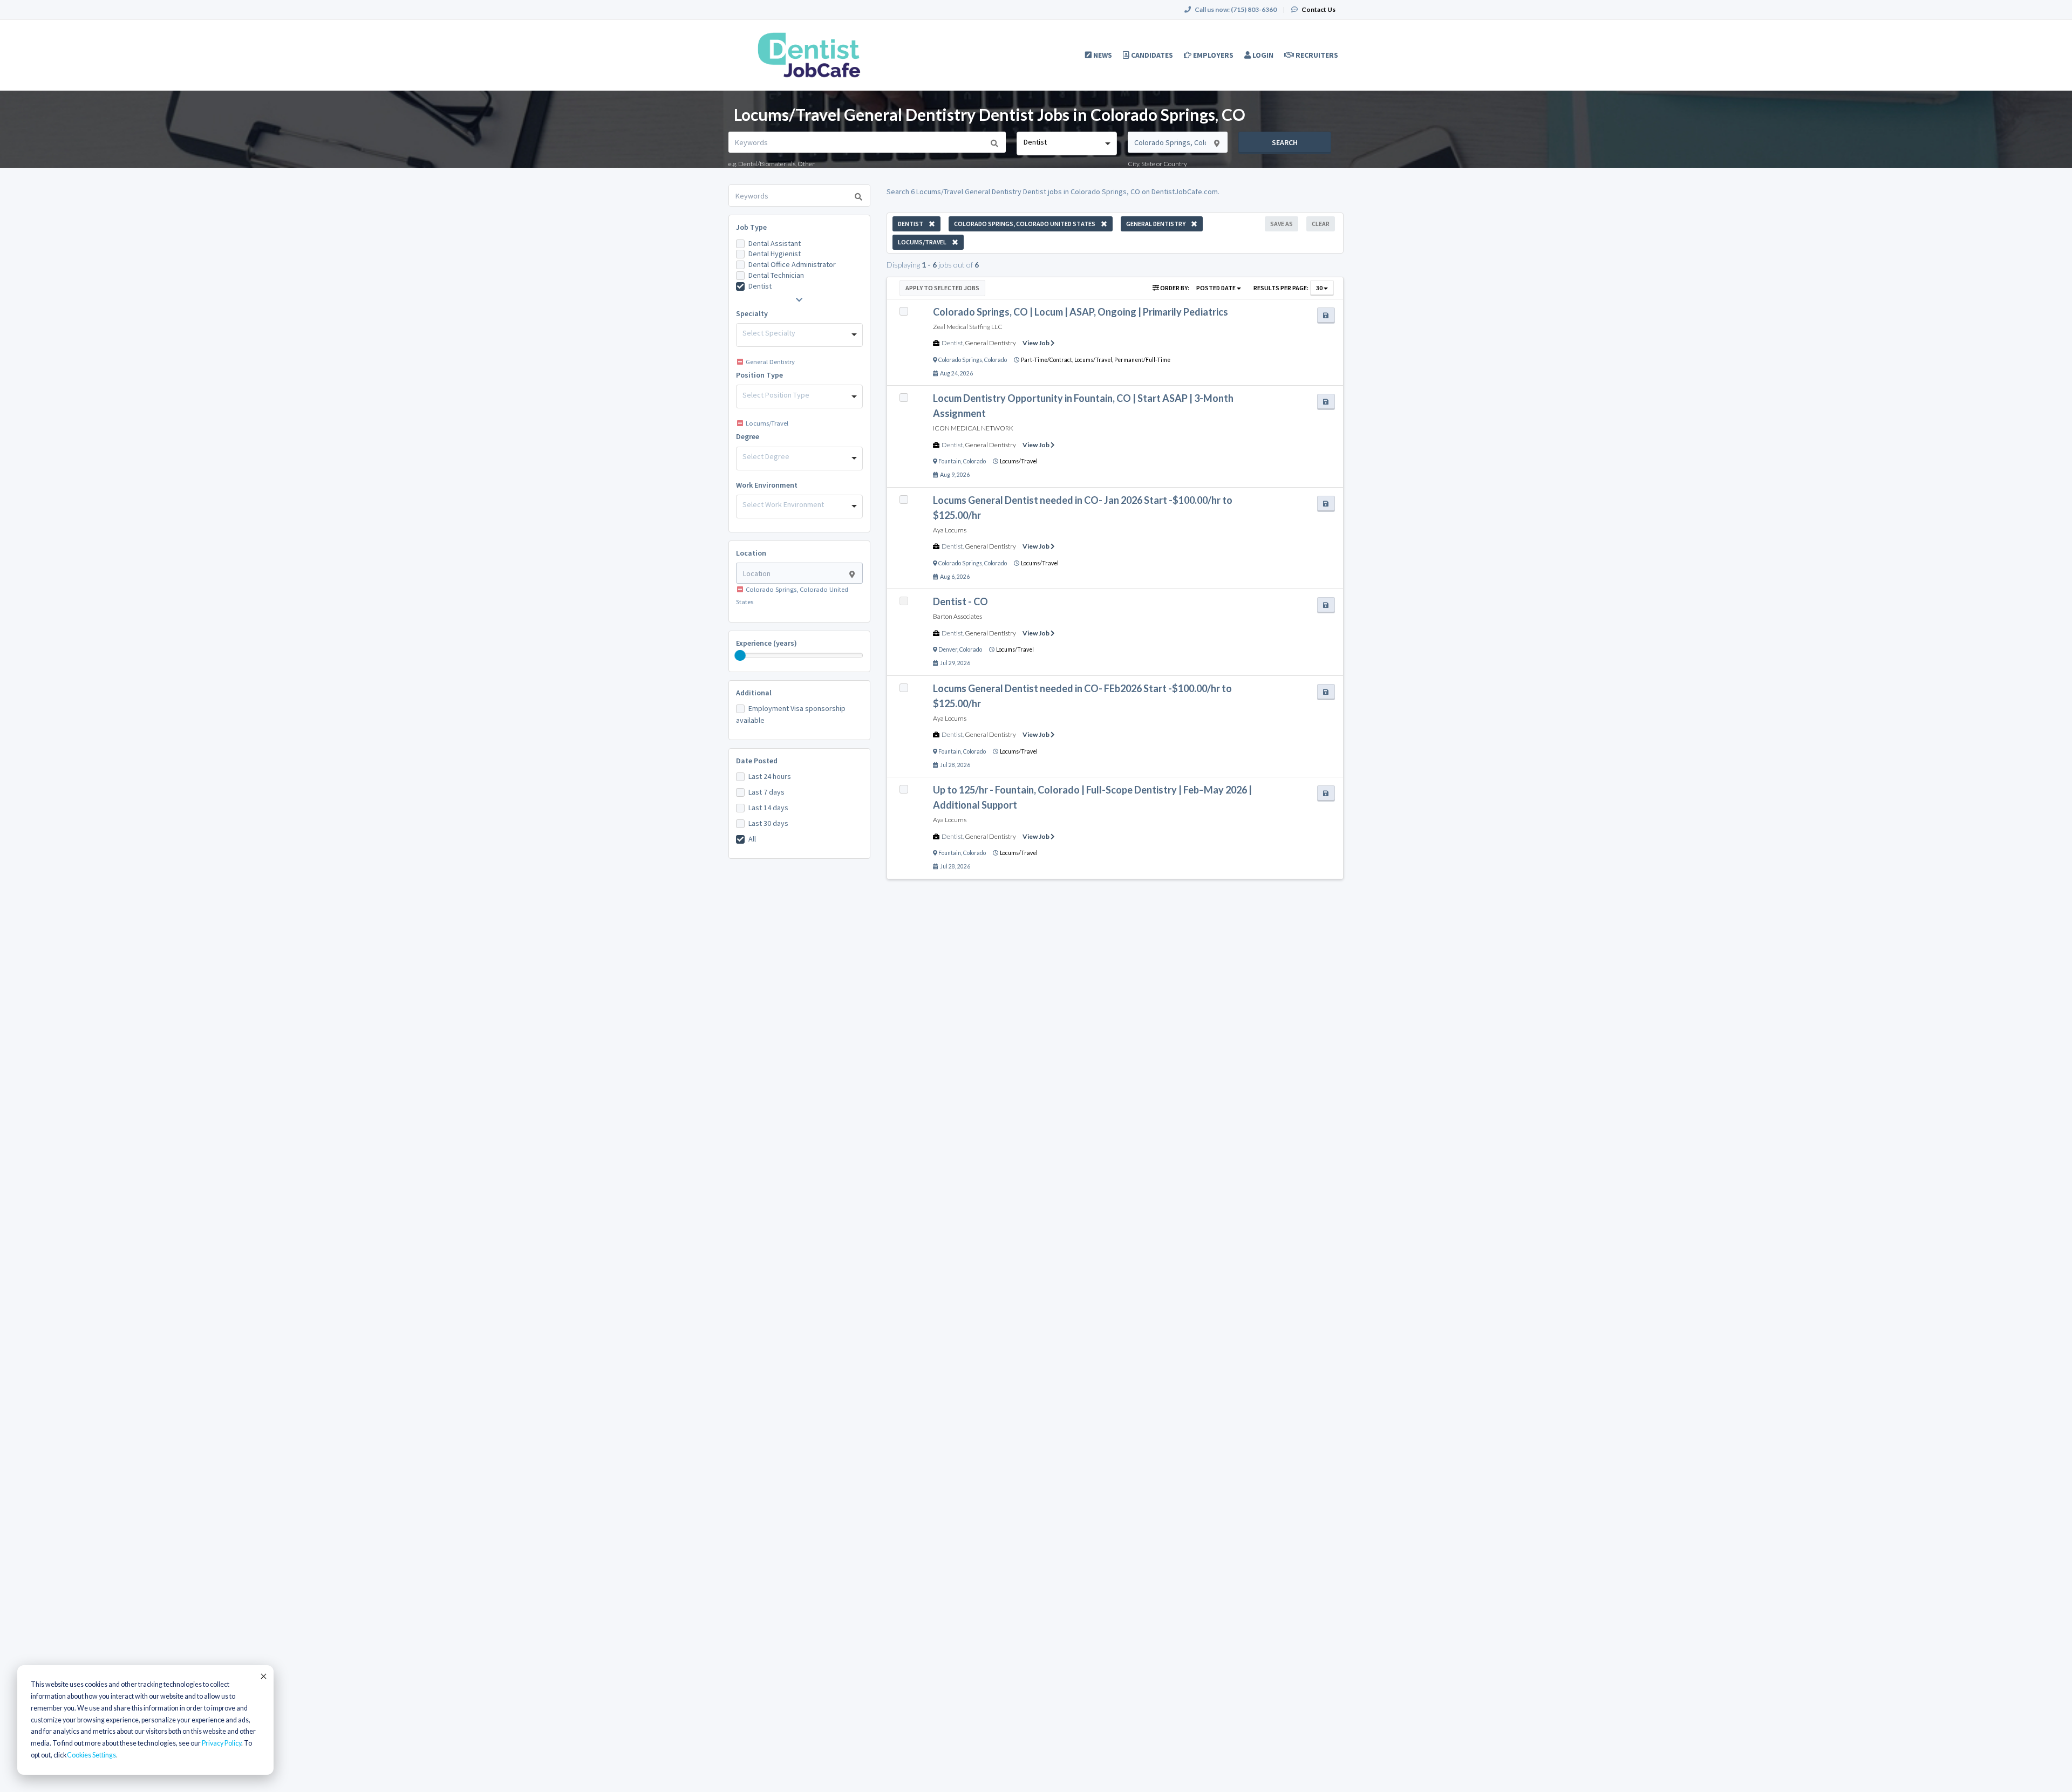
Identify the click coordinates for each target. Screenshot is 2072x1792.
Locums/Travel (1019, 461)
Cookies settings (91, 1755)
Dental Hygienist (775, 254)
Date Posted (757, 761)
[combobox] (1066, 143)
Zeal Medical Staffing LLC (968, 327)
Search (1285, 142)
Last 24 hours (770, 776)
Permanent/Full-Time (1142, 360)
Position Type (759, 375)
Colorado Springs (960, 360)
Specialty (752, 313)
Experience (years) (766, 643)
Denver (948, 649)
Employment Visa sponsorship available (791, 714)
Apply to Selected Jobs (942, 288)
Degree (748, 436)
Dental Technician (776, 275)
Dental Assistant (775, 243)
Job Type (751, 227)
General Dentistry (990, 343)
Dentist (760, 286)
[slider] (740, 655)
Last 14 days (768, 808)
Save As (1282, 224)
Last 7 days (766, 792)
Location (751, 553)
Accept (263, 1676)
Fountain (950, 461)
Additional (754, 693)
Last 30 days (768, 823)
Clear (1321, 224)
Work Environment (767, 485)
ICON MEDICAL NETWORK (973, 428)
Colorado (996, 360)
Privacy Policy (221, 1743)
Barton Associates (957, 616)
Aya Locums (950, 530)
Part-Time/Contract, (1048, 360)
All (752, 839)
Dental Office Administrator (792, 264)
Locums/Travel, (1094, 360)
